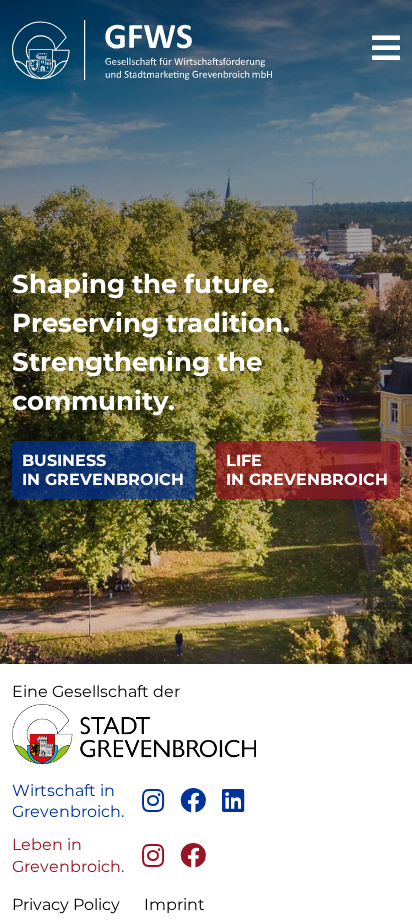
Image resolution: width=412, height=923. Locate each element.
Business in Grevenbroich (103, 470)
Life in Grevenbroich (307, 470)
